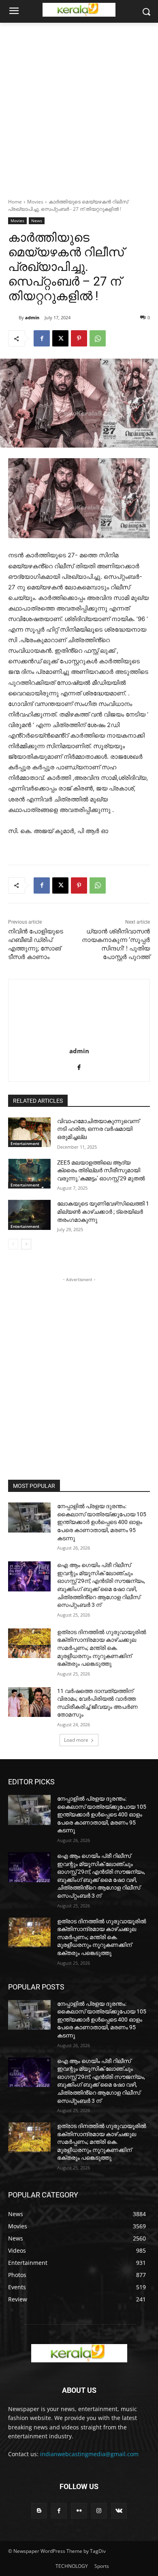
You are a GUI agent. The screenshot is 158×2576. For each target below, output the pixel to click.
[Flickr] (79, 2511)
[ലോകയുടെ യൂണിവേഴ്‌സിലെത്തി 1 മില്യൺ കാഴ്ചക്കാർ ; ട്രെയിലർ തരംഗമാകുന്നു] (29, 1215)
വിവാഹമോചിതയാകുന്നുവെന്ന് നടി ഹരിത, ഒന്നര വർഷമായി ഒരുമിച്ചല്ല (98, 1129)
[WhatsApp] (98, 338)
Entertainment (25, 1143)
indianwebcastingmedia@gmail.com (89, 2454)
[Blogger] (39, 2511)
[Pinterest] (79, 338)
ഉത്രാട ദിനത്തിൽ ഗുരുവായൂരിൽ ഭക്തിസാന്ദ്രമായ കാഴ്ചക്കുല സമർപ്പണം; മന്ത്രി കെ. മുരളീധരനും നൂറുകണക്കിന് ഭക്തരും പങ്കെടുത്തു (102, 1648)
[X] (60, 338)
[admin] (13, 318)
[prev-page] (13, 1244)
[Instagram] (99, 2511)
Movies (35, 202)
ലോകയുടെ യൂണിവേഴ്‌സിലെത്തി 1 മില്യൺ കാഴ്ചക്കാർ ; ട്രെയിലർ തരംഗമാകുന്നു (103, 1211)
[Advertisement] (79, 106)
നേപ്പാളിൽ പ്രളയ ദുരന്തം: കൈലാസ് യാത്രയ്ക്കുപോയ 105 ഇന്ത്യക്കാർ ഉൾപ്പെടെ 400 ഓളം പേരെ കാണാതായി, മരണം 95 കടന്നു (102, 1522)
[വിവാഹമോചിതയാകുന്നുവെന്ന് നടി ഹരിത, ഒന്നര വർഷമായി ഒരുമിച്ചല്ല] (29, 1132)
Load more (76, 1740)
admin (32, 317)
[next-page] (26, 1244)
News (37, 221)
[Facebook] (42, 338)
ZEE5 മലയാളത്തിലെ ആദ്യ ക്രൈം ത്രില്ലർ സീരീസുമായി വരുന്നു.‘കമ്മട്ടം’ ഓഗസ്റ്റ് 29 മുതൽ (101, 1170)
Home (15, 202)
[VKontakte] (119, 2511)
